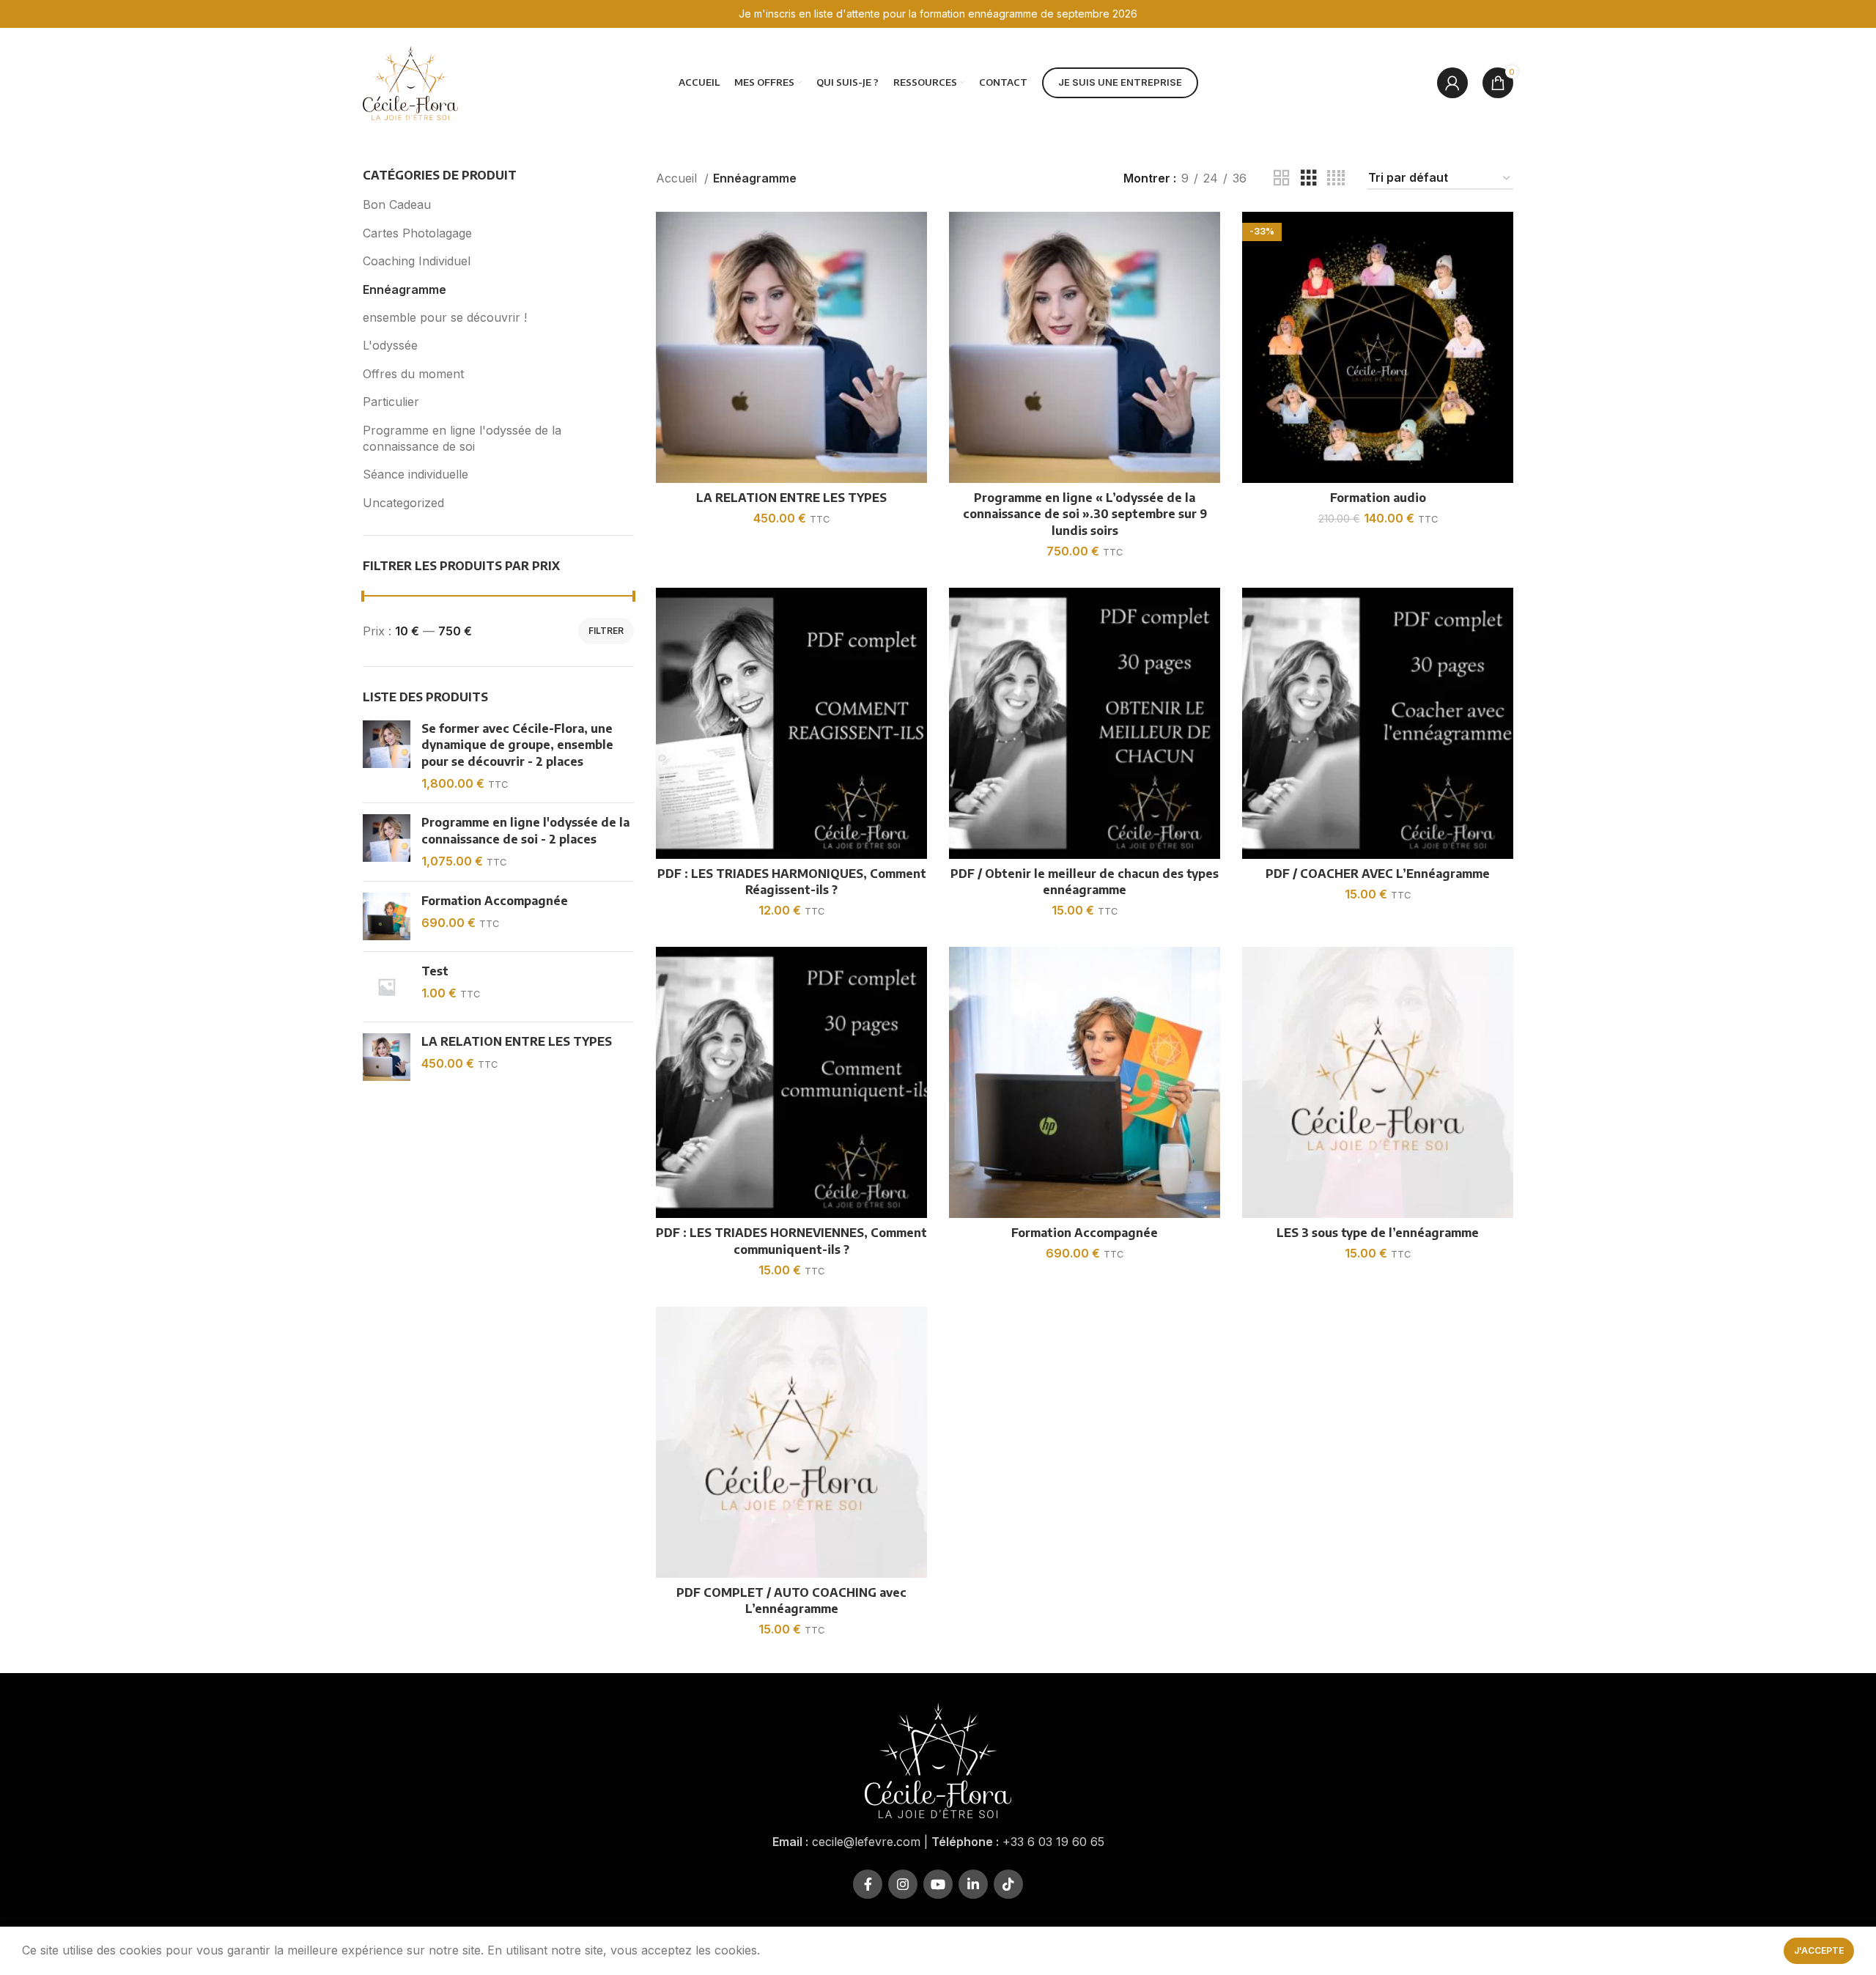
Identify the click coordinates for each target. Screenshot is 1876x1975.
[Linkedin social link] (973, 1884)
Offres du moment (413, 374)
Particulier (391, 402)
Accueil (678, 178)
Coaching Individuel (417, 261)
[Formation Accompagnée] (387, 916)
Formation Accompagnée (495, 901)
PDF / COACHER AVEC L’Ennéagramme (1378, 874)
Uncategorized (403, 503)
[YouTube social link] (938, 1884)
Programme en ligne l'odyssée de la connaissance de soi (462, 438)
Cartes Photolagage (417, 233)
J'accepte (1819, 1950)
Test (435, 971)
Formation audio (1378, 498)
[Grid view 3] (1309, 178)
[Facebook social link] (868, 1884)
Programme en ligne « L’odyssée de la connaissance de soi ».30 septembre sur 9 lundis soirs (1085, 514)
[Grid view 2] (1282, 178)
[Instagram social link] (903, 1884)
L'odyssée (390, 345)
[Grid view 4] (1336, 178)
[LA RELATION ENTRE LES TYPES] (387, 1057)
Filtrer (606, 631)
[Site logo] (410, 81)
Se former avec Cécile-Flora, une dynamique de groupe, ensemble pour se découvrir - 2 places (517, 745)
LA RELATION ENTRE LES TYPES (517, 1041)
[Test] (387, 987)
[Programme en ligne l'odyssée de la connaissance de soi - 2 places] (387, 842)
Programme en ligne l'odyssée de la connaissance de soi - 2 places (525, 830)
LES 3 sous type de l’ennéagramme (1378, 1233)
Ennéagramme (405, 289)
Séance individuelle (416, 474)
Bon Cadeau (397, 204)
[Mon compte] (1452, 83)
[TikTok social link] (1008, 1884)
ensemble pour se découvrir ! (445, 317)
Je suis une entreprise (1120, 82)
